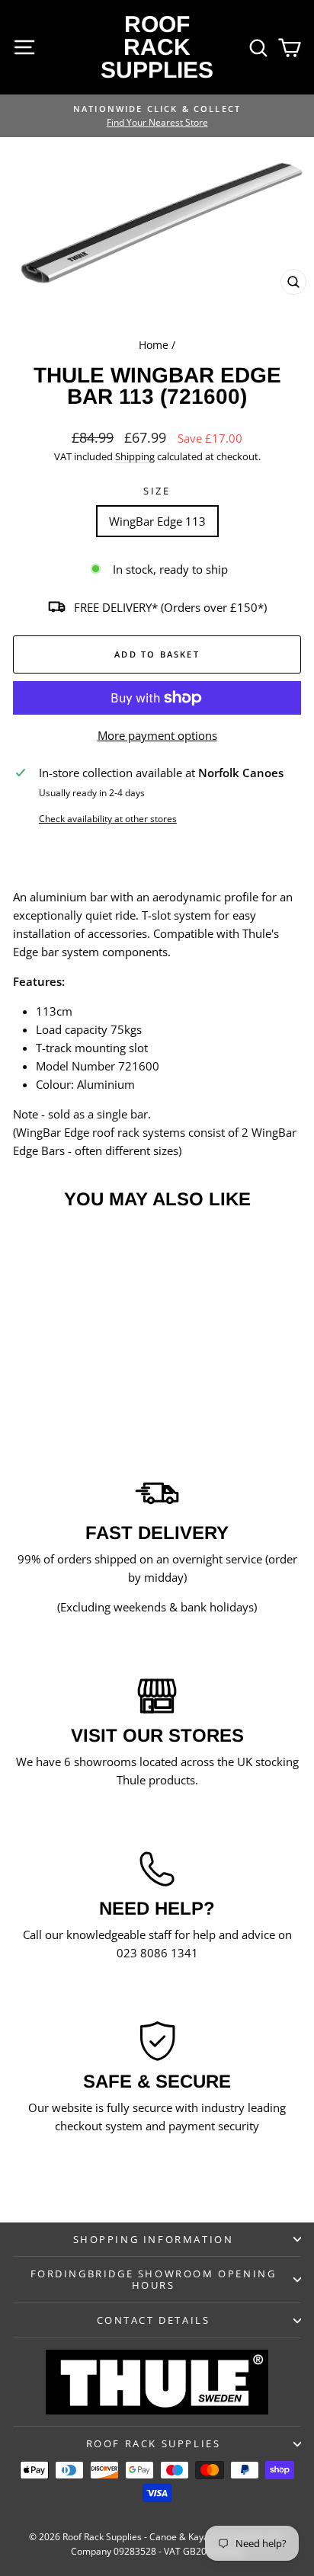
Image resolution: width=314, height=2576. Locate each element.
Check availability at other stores (108, 819)
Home (154, 345)
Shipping (135, 456)
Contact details (154, 2320)
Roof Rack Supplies (157, 47)
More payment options (157, 735)
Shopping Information (154, 2239)
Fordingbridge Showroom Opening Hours (154, 2279)
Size (157, 491)
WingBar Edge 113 (157, 521)
